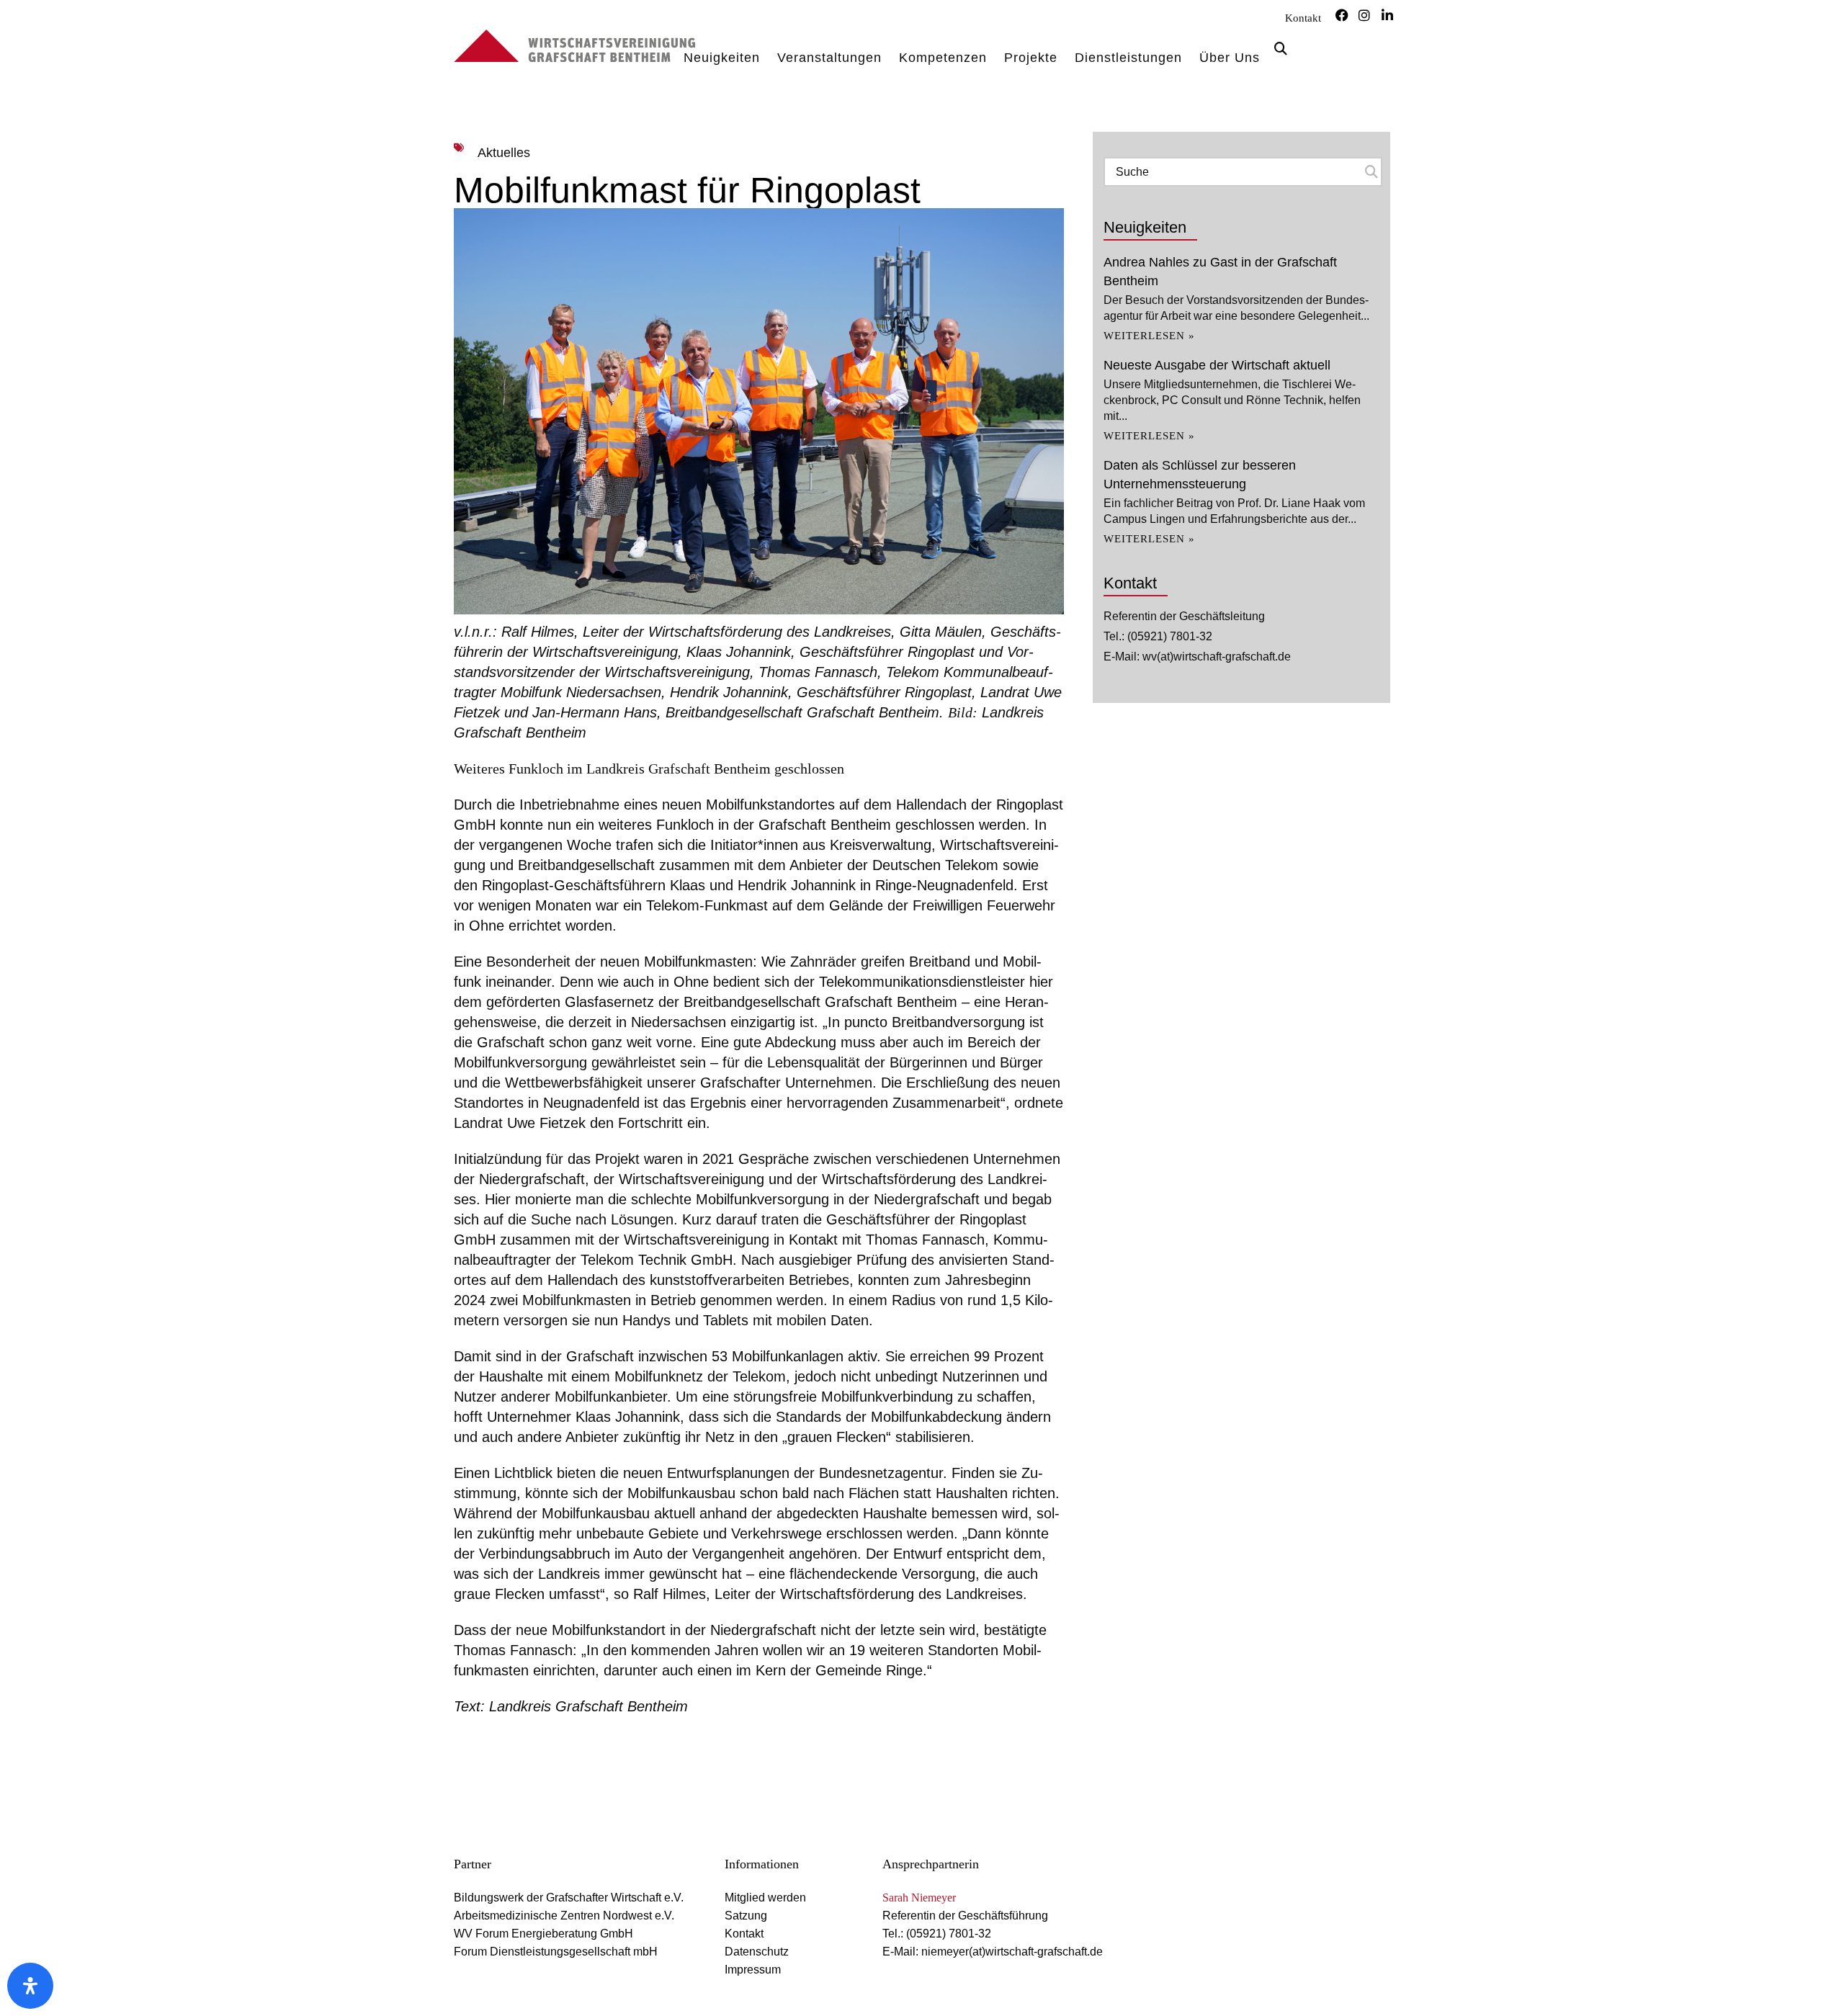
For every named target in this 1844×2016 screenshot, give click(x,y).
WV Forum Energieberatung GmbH (543, 1934)
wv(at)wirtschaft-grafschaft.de (1217, 657)
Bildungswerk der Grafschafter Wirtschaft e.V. (569, 1898)
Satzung (746, 1916)
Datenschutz (757, 1952)
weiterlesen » (1149, 336)
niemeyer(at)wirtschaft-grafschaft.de (1012, 1952)
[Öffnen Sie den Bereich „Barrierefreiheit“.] (30, 1986)
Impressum (753, 1970)
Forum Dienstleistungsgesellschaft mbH (556, 1952)
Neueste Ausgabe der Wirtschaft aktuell (1217, 365)
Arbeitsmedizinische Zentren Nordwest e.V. (564, 1916)
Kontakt (1303, 18)
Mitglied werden (765, 1898)
